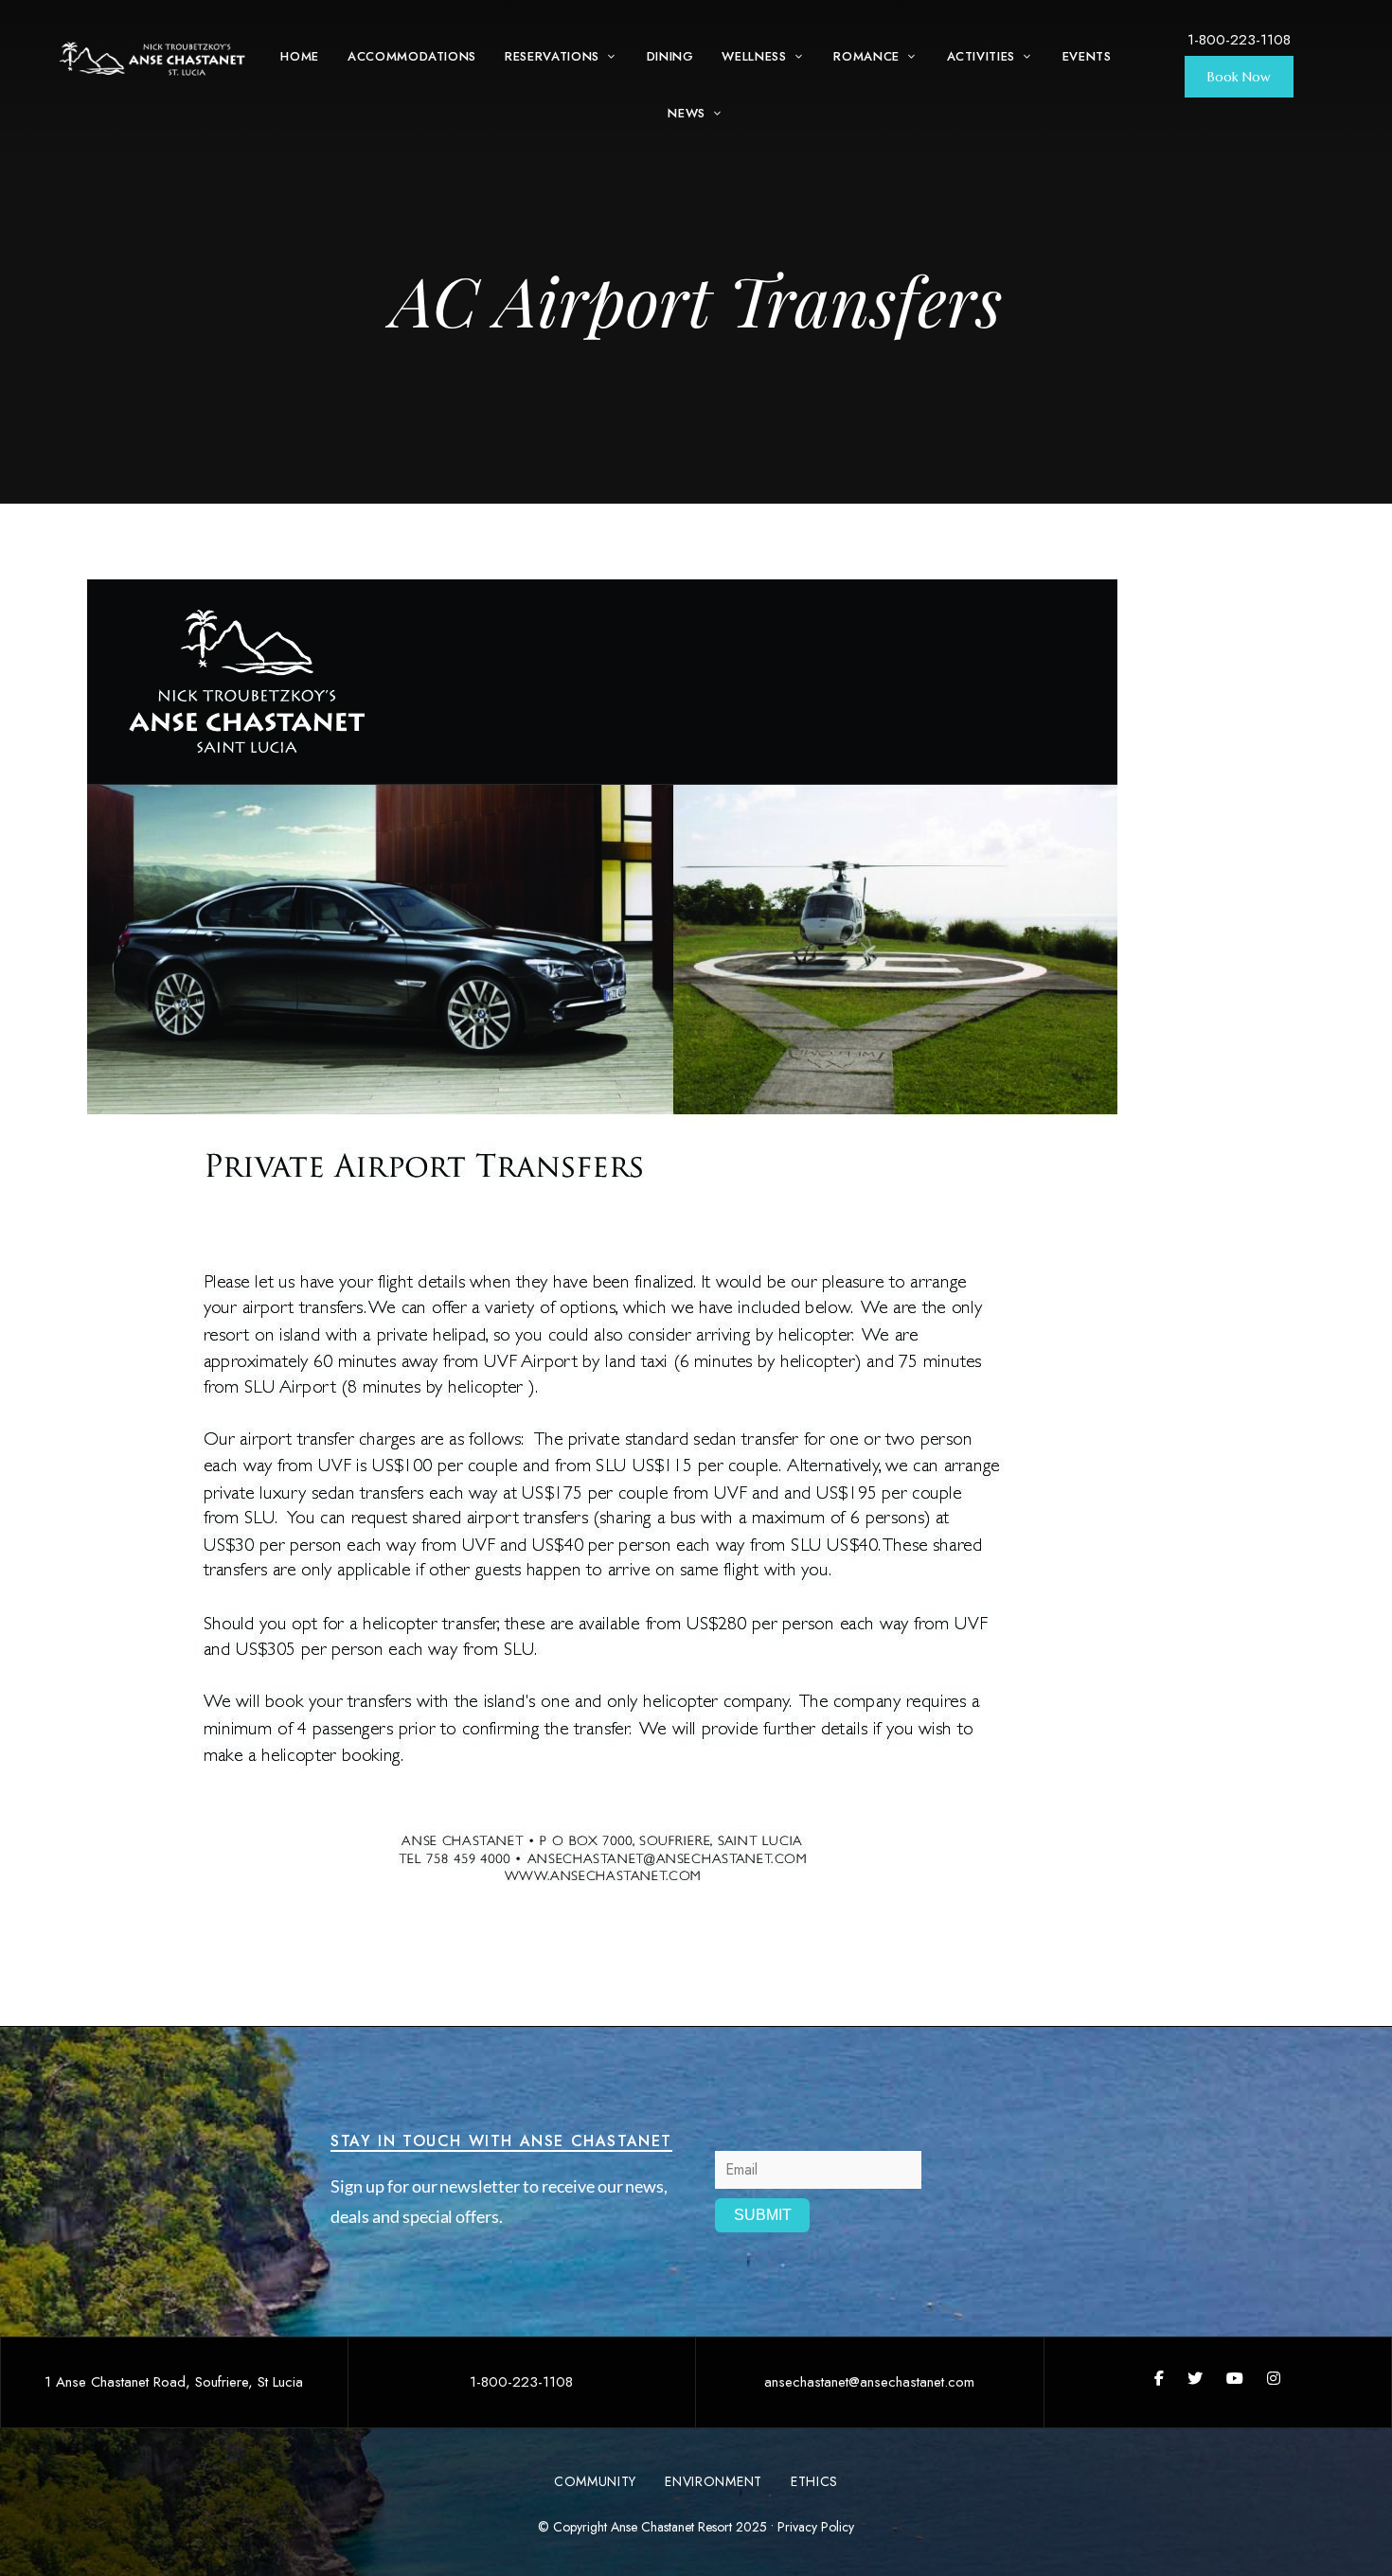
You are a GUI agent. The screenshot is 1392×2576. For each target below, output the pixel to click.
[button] (1239, 77)
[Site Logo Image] (153, 59)
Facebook (1159, 2378)
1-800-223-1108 (1239, 40)
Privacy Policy (816, 2527)
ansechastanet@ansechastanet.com (869, 2382)
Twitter (1195, 2378)
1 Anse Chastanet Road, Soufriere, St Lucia (174, 2382)
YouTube (1235, 2378)
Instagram (1274, 2378)
